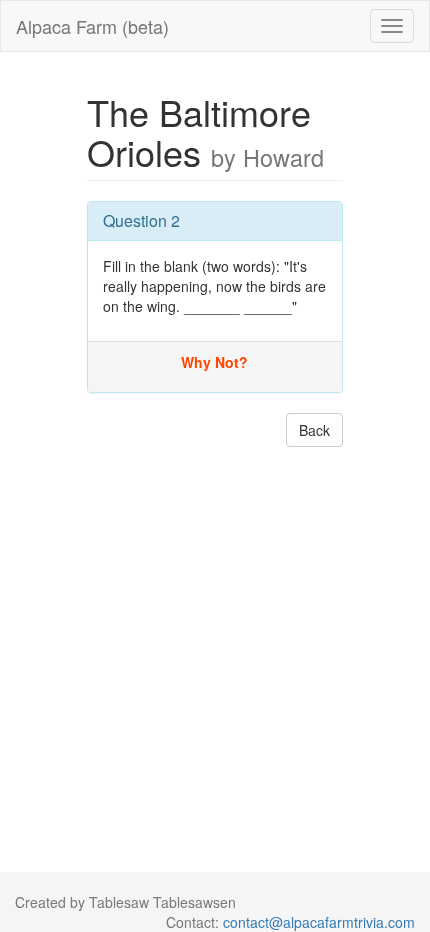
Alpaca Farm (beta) (92, 26)
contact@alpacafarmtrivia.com (319, 922)
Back (314, 430)
